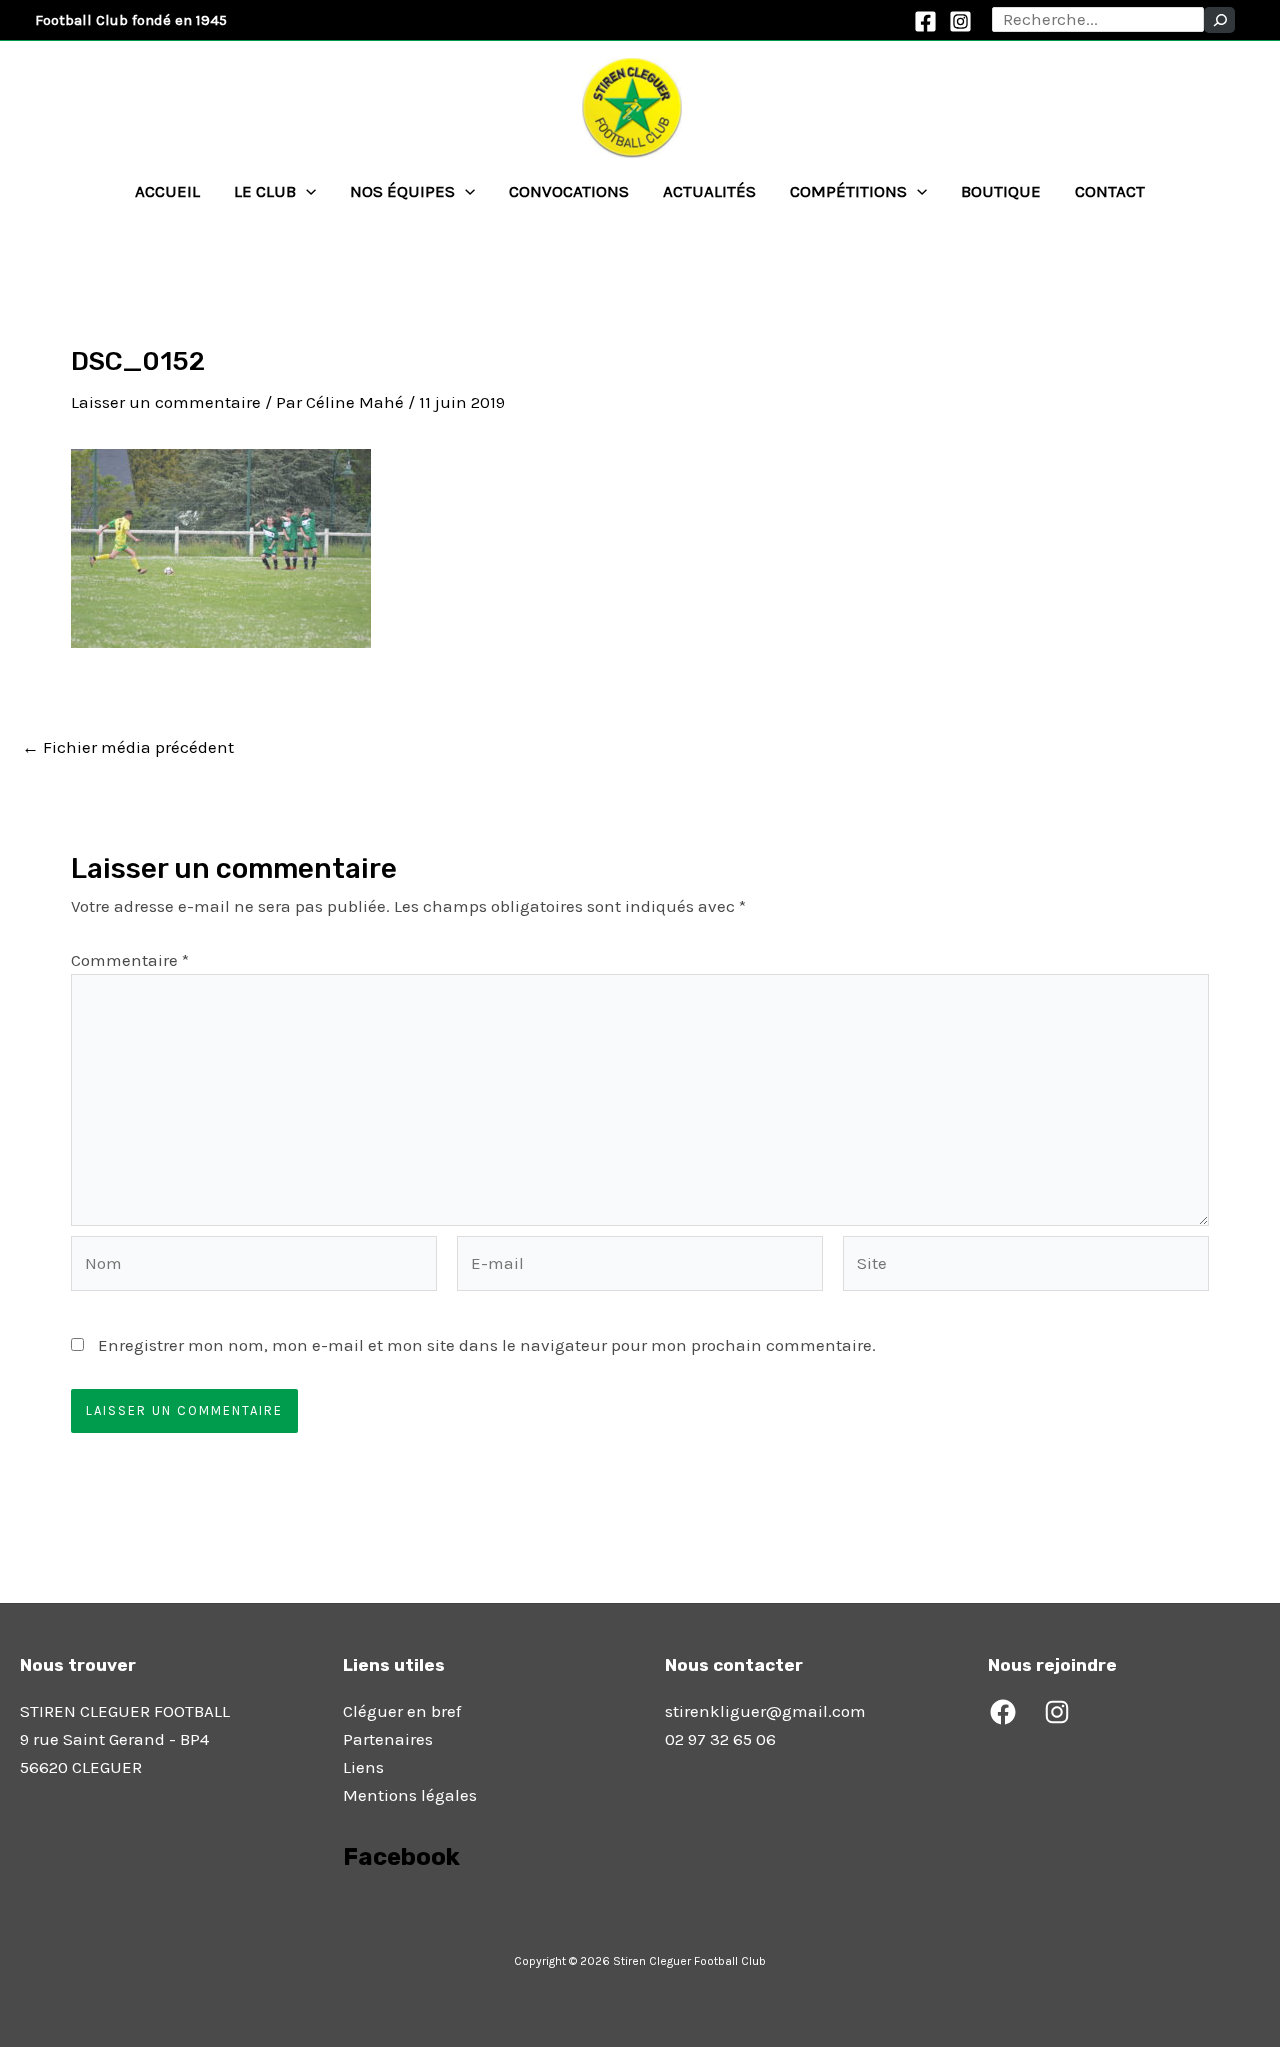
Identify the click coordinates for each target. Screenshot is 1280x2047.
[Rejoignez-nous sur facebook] (345, 1913)
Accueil (167, 191)
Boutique (1001, 191)
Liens (363, 1767)
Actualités (709, 191)
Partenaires (388, 1739)
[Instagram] (960, 21)
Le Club (265, 191)
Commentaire (130, 960)
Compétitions (848, 191)
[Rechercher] (1219, 20)
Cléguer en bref (402, 1711)
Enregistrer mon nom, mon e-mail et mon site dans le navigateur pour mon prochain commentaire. (487, 1345)
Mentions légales (410, 1795)
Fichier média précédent (128, 747)
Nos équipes (402, 191)
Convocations (569, 191)
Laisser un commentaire (166, 402)
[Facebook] (925, 21)
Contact (1110, 191)
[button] (306, 191)
